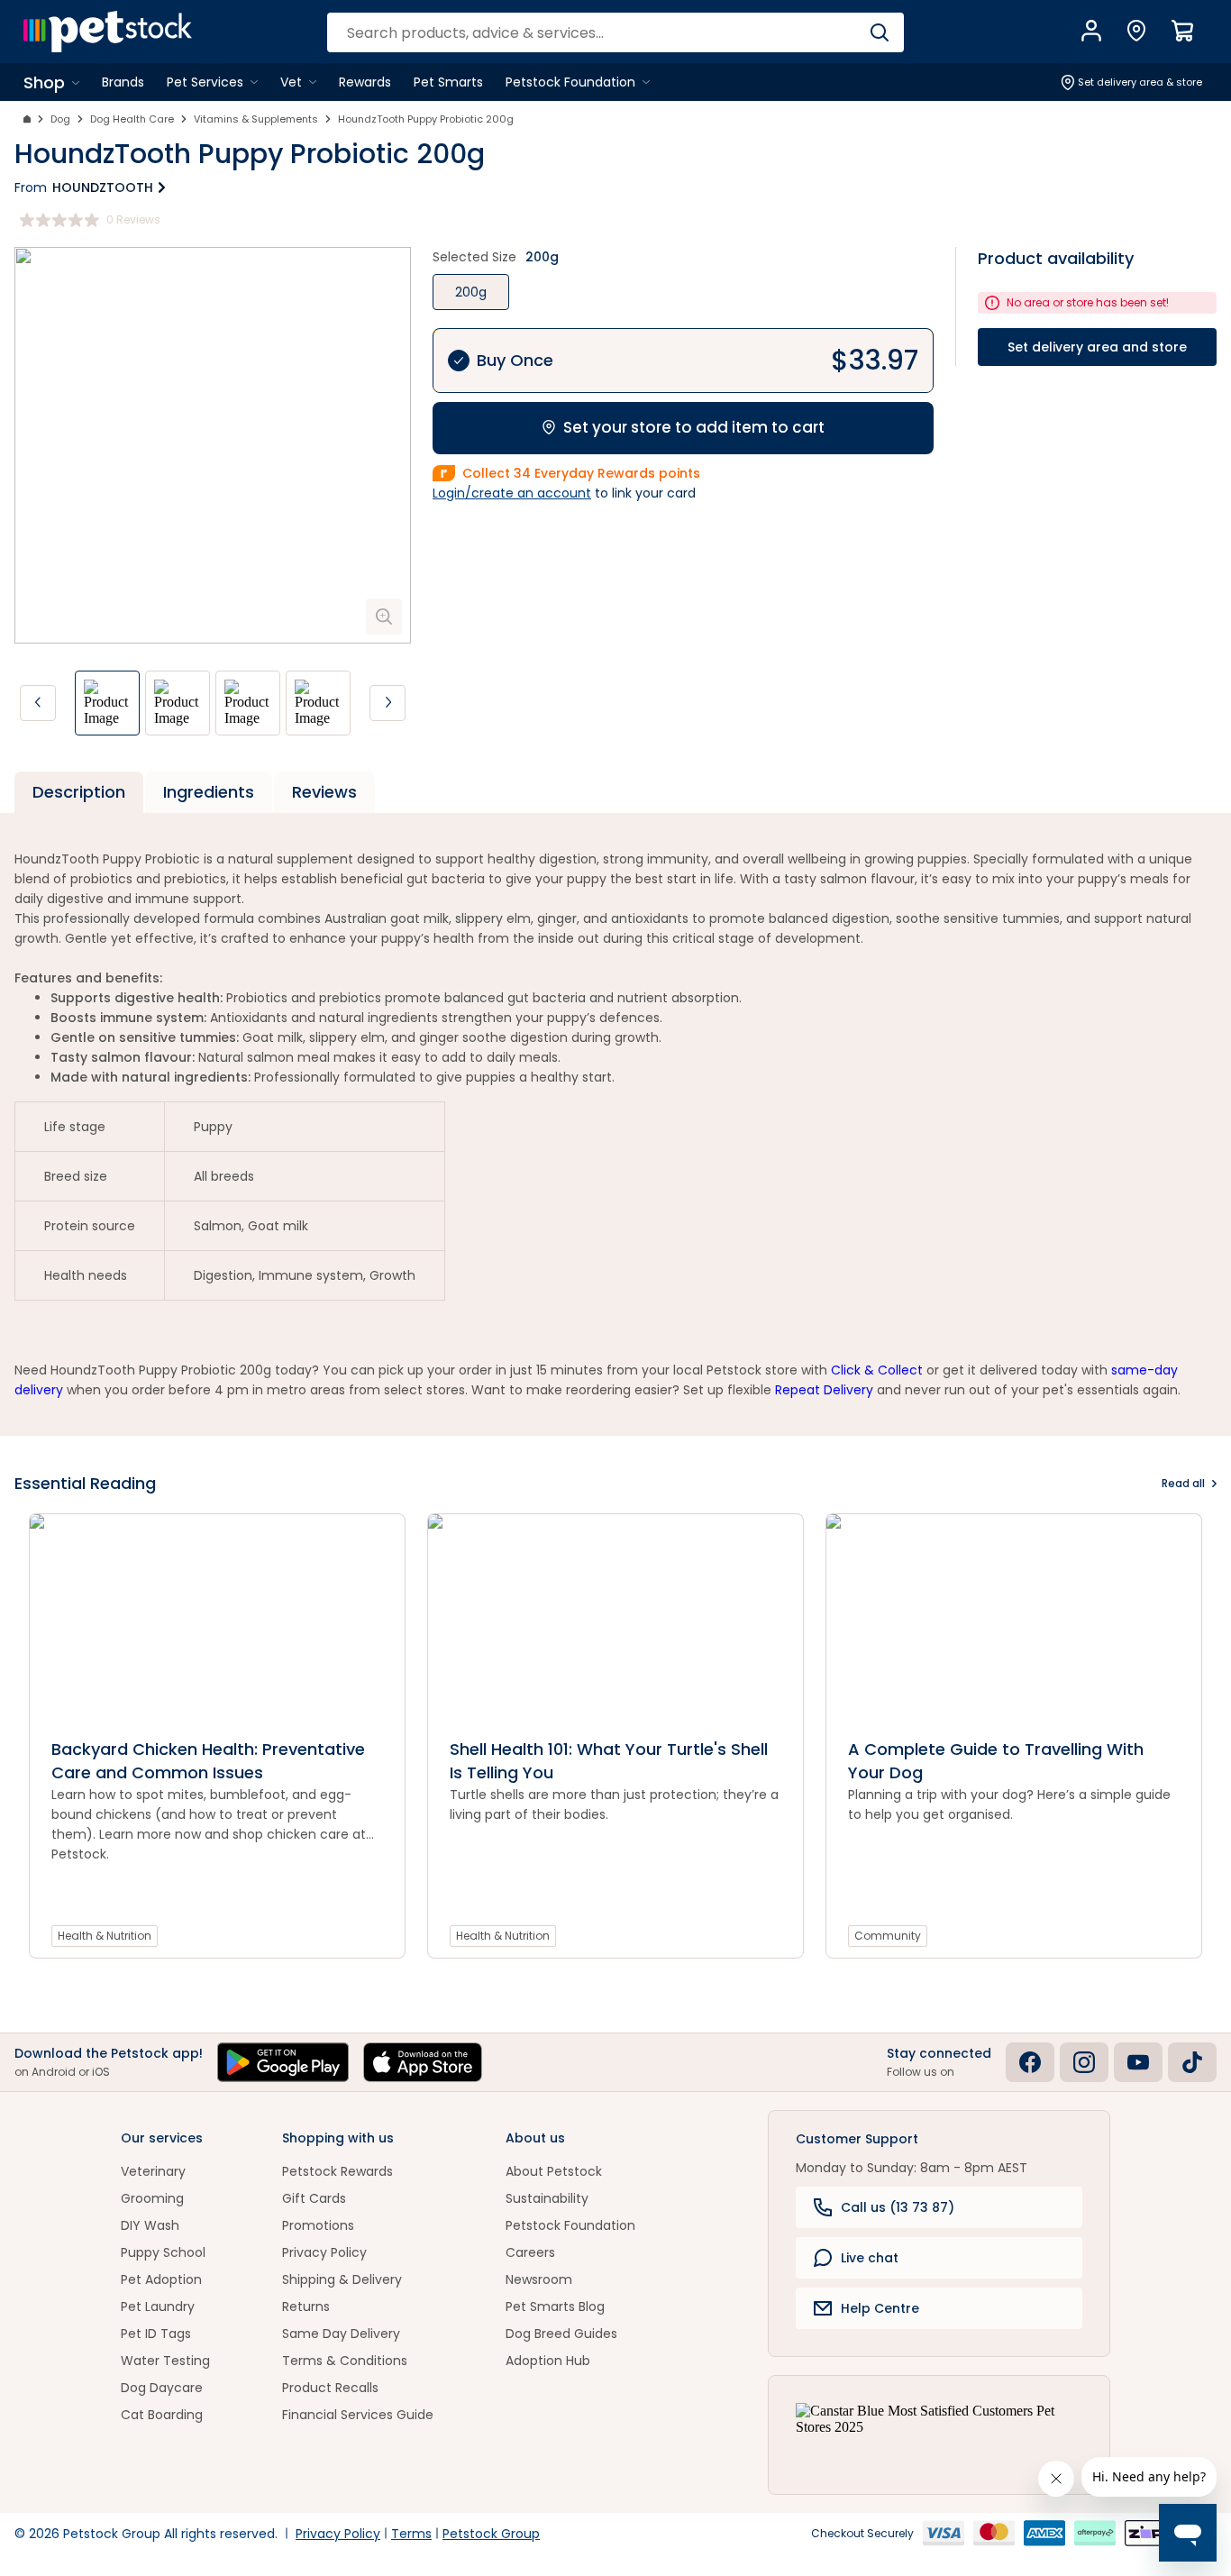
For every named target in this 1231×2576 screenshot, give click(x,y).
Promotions (318, 2225)
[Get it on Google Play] (283, 2062)
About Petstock (554, 2171)
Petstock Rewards (337, 2171)
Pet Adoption (161, 2279)
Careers (530, 2252)
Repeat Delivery (824, 1390)
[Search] (879, 32)
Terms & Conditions (345, 2361)
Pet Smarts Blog (555, 2307)
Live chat (870, 2258)
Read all (1183, 1483)
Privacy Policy (324, 2252)
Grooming (152, 2198)
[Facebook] (1030, 2062)
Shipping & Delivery (342, 2279)
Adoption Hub (548, 2361)
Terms (411, 2534)
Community (888, 1936)
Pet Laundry (158, 2307)
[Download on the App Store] (423, 2062)
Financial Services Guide (358, 2415)
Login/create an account (512, 493)
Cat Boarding (162, 2415)
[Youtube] (1138, 2062)
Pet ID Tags (156, 2334)
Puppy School (163, 2252)
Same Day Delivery (341, 2334)
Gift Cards (314, 2198)
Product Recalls (330, 2388)
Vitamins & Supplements (256, 119)
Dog (60, 119)
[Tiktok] (1192, 2062)
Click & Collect (877, 1370)
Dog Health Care (132, 119)
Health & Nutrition (105, 1936)
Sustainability (547, 2198)
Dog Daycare (162, 2388)
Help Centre (880, 2308)
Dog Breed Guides (561, 2334)
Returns (306, 2307)
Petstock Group (491, 2534)
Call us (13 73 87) (898, 2207)
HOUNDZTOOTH (103, 187)
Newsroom (539, 2279)
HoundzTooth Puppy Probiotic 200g (426, 119)
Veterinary (153, 2171)
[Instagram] (1084, 2062)
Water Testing (165, 2361)
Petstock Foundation (570, 2225)
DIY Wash (150, 2225)
